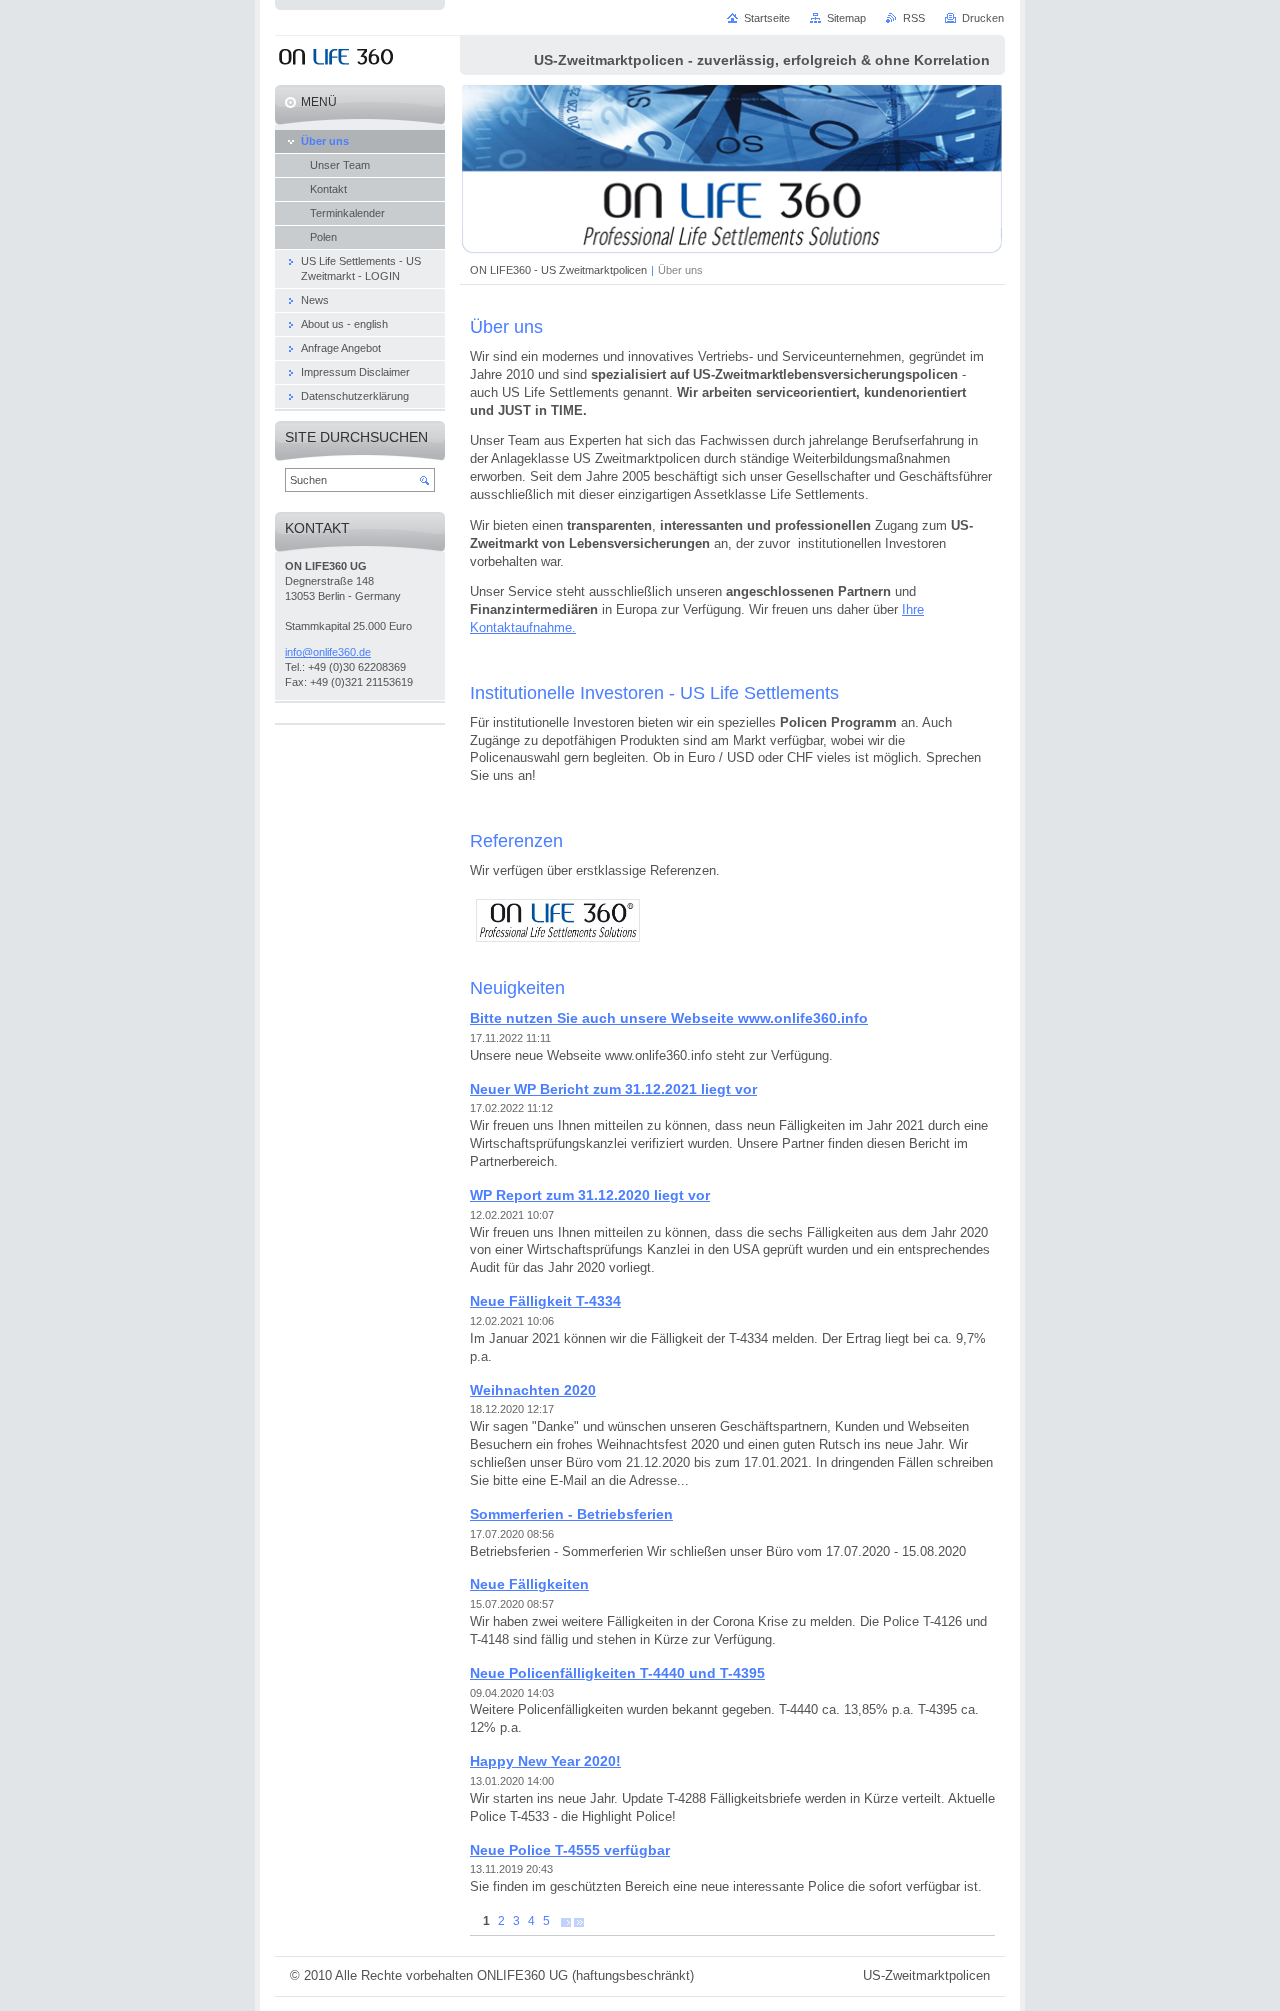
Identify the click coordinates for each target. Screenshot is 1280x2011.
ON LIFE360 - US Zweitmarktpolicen (558, 270)
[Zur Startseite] (336, 59)
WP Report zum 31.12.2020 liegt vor (590, 1195)
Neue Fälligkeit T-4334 (545, 1301)
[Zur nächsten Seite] (566, 1921)
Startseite (767, 18)
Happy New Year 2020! (545, 1761)
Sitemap (846, 18)
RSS (914, 18)
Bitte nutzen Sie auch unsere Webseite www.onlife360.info (669, 1018)
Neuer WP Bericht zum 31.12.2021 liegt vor (613, 1089)
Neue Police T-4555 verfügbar (570, 1850)
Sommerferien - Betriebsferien (571, 1514)
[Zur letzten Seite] (579, 1921)
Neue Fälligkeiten (529, 1584)
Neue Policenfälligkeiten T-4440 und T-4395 (617, 1673)
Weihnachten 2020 (533, 1390)
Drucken (983, 18)
